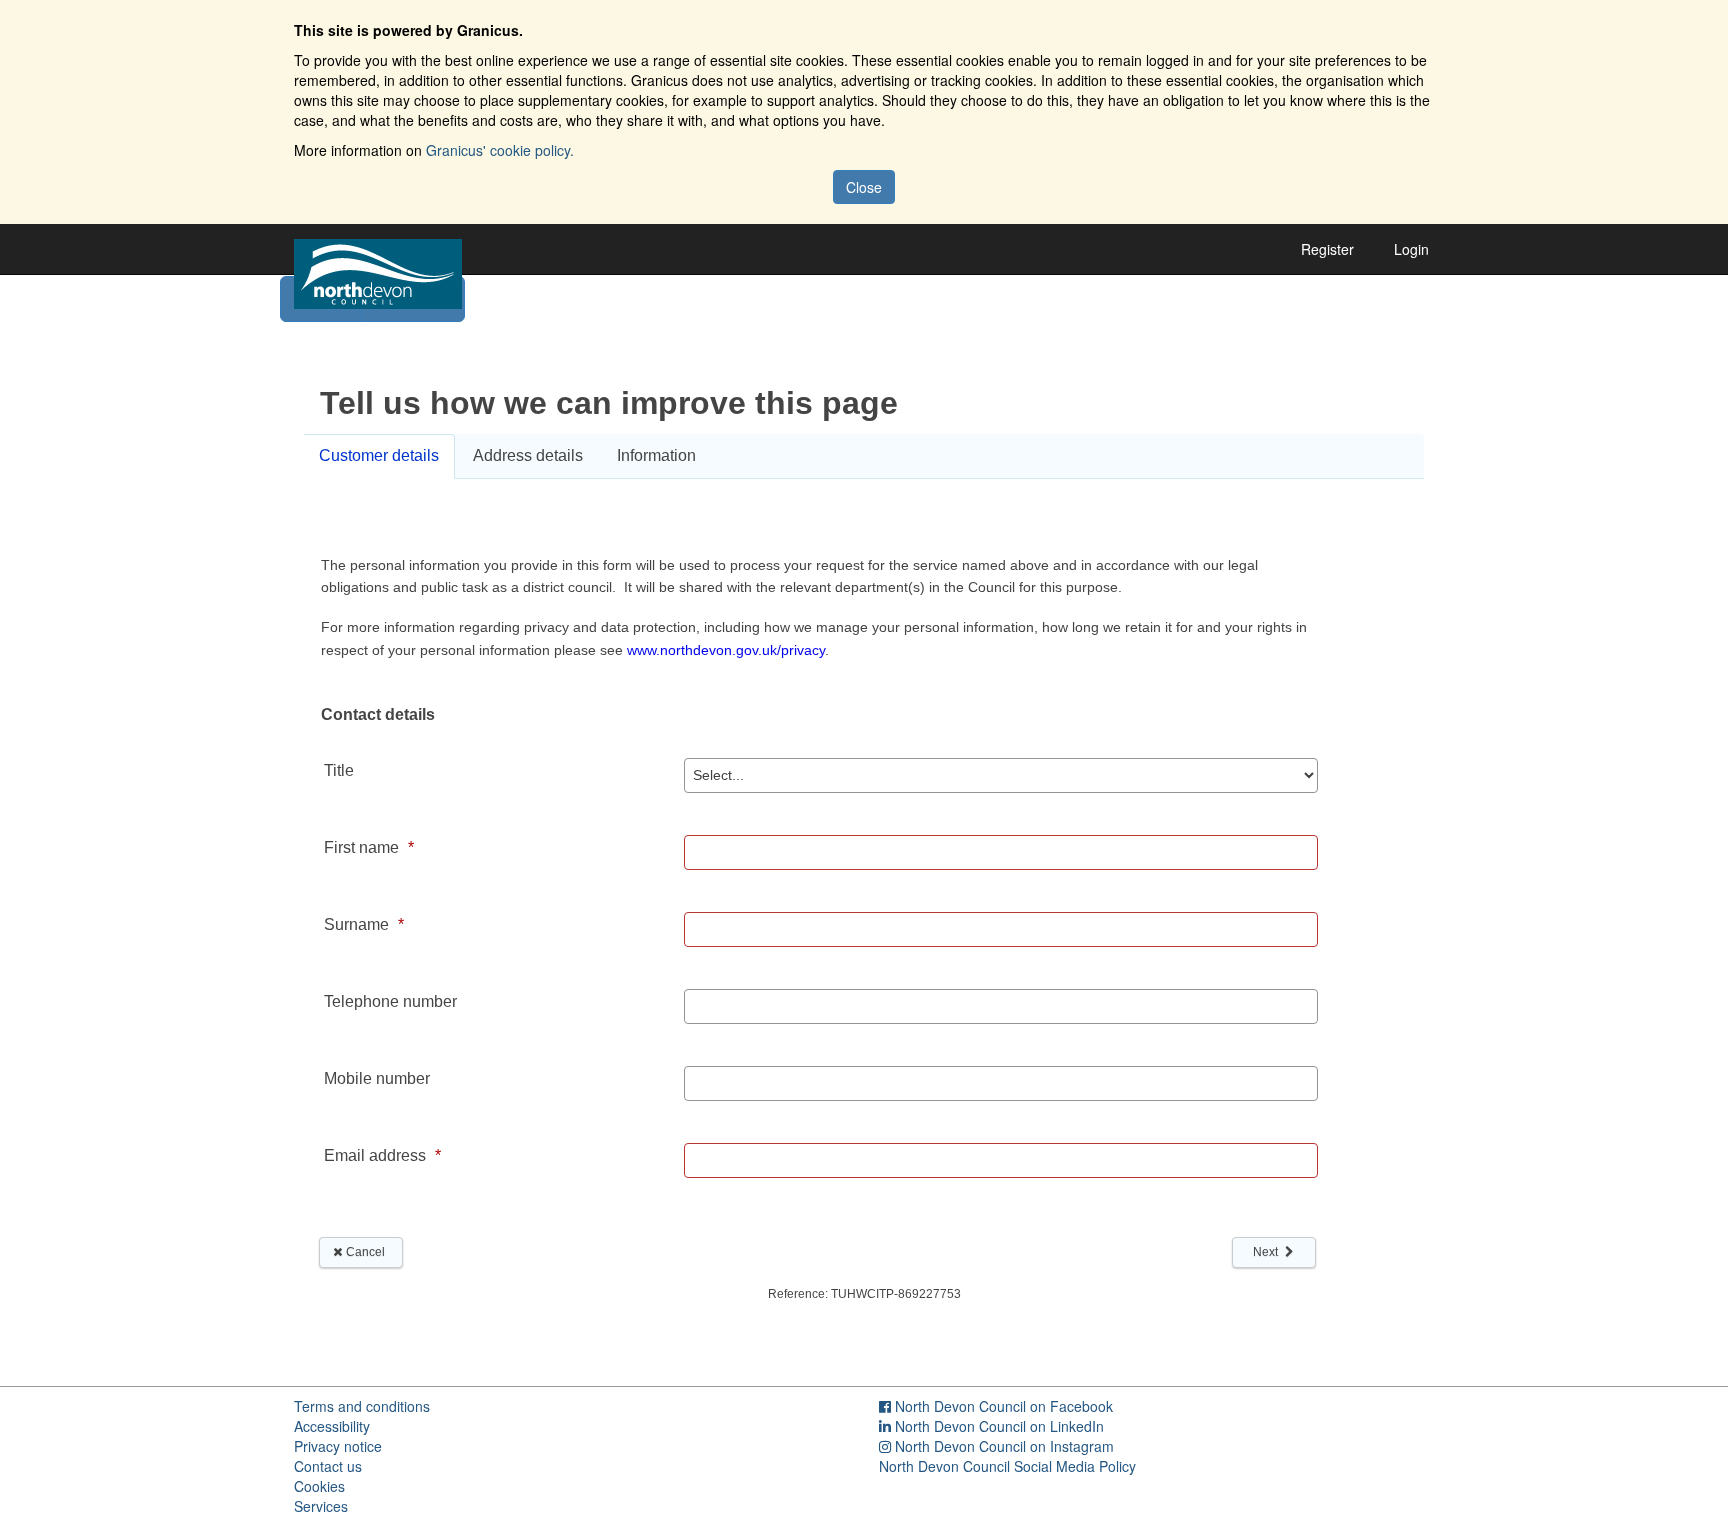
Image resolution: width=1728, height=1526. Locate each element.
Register (1327, 249)
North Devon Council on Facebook (1004, 1406)
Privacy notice (338, 1446)
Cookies (319, 1486)
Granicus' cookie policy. (500, 150)
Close (864, 187)
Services (321, 1506)
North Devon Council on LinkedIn (999, 1426)
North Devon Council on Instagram (1004, 1446)
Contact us (328, 1466)
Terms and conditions (362, 1406)
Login (1411, 249)
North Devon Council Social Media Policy (1007, 1466)
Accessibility (332, 1426)
